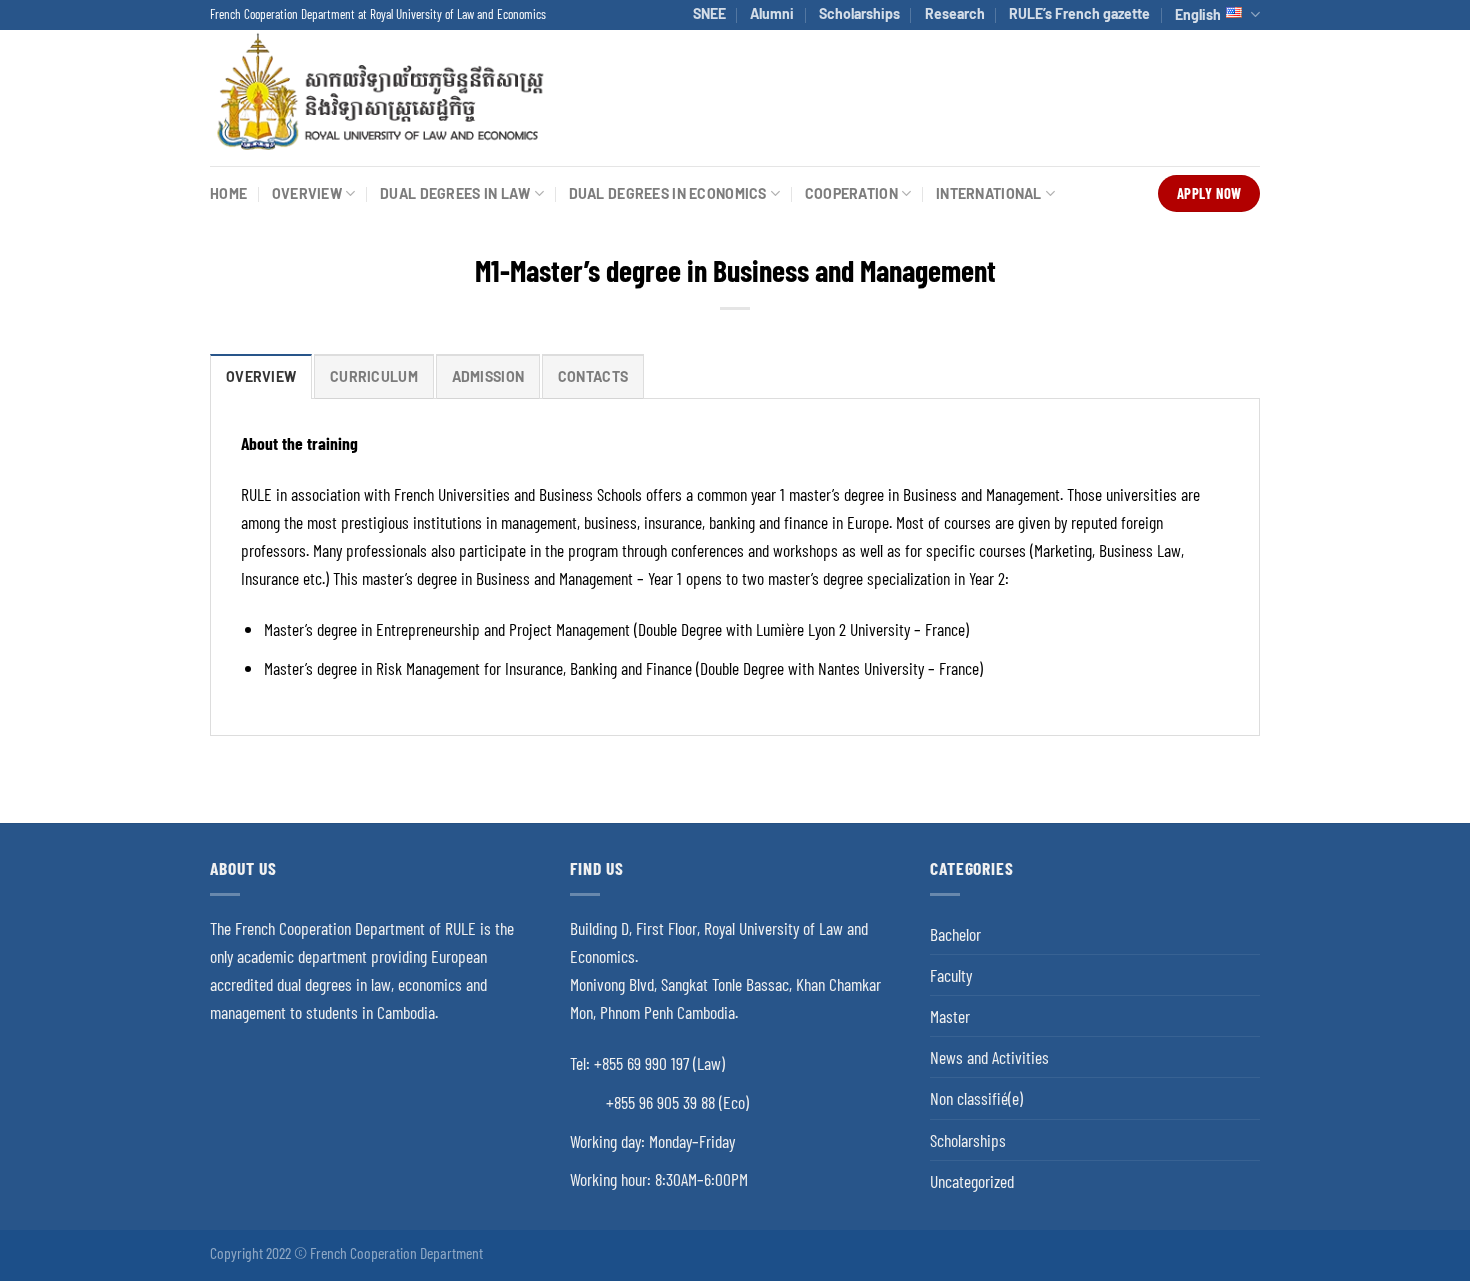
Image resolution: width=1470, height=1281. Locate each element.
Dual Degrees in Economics (668, 193)
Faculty (951, 975)
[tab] (261, 376)
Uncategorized (972, 1181)
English (1198, 14)
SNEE (709, 13)
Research (955, 13)
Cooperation (851, 193)
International (989, 193)
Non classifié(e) (976, 1098)
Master (950, 1016)
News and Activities (989, 1057)
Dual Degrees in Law (455, 193)
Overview (307, 193)
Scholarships (859, 13)
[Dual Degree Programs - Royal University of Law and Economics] (379, 97)
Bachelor (955, 934)
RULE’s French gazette (1079, 13)
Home (228, 193)
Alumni (772, 13)
